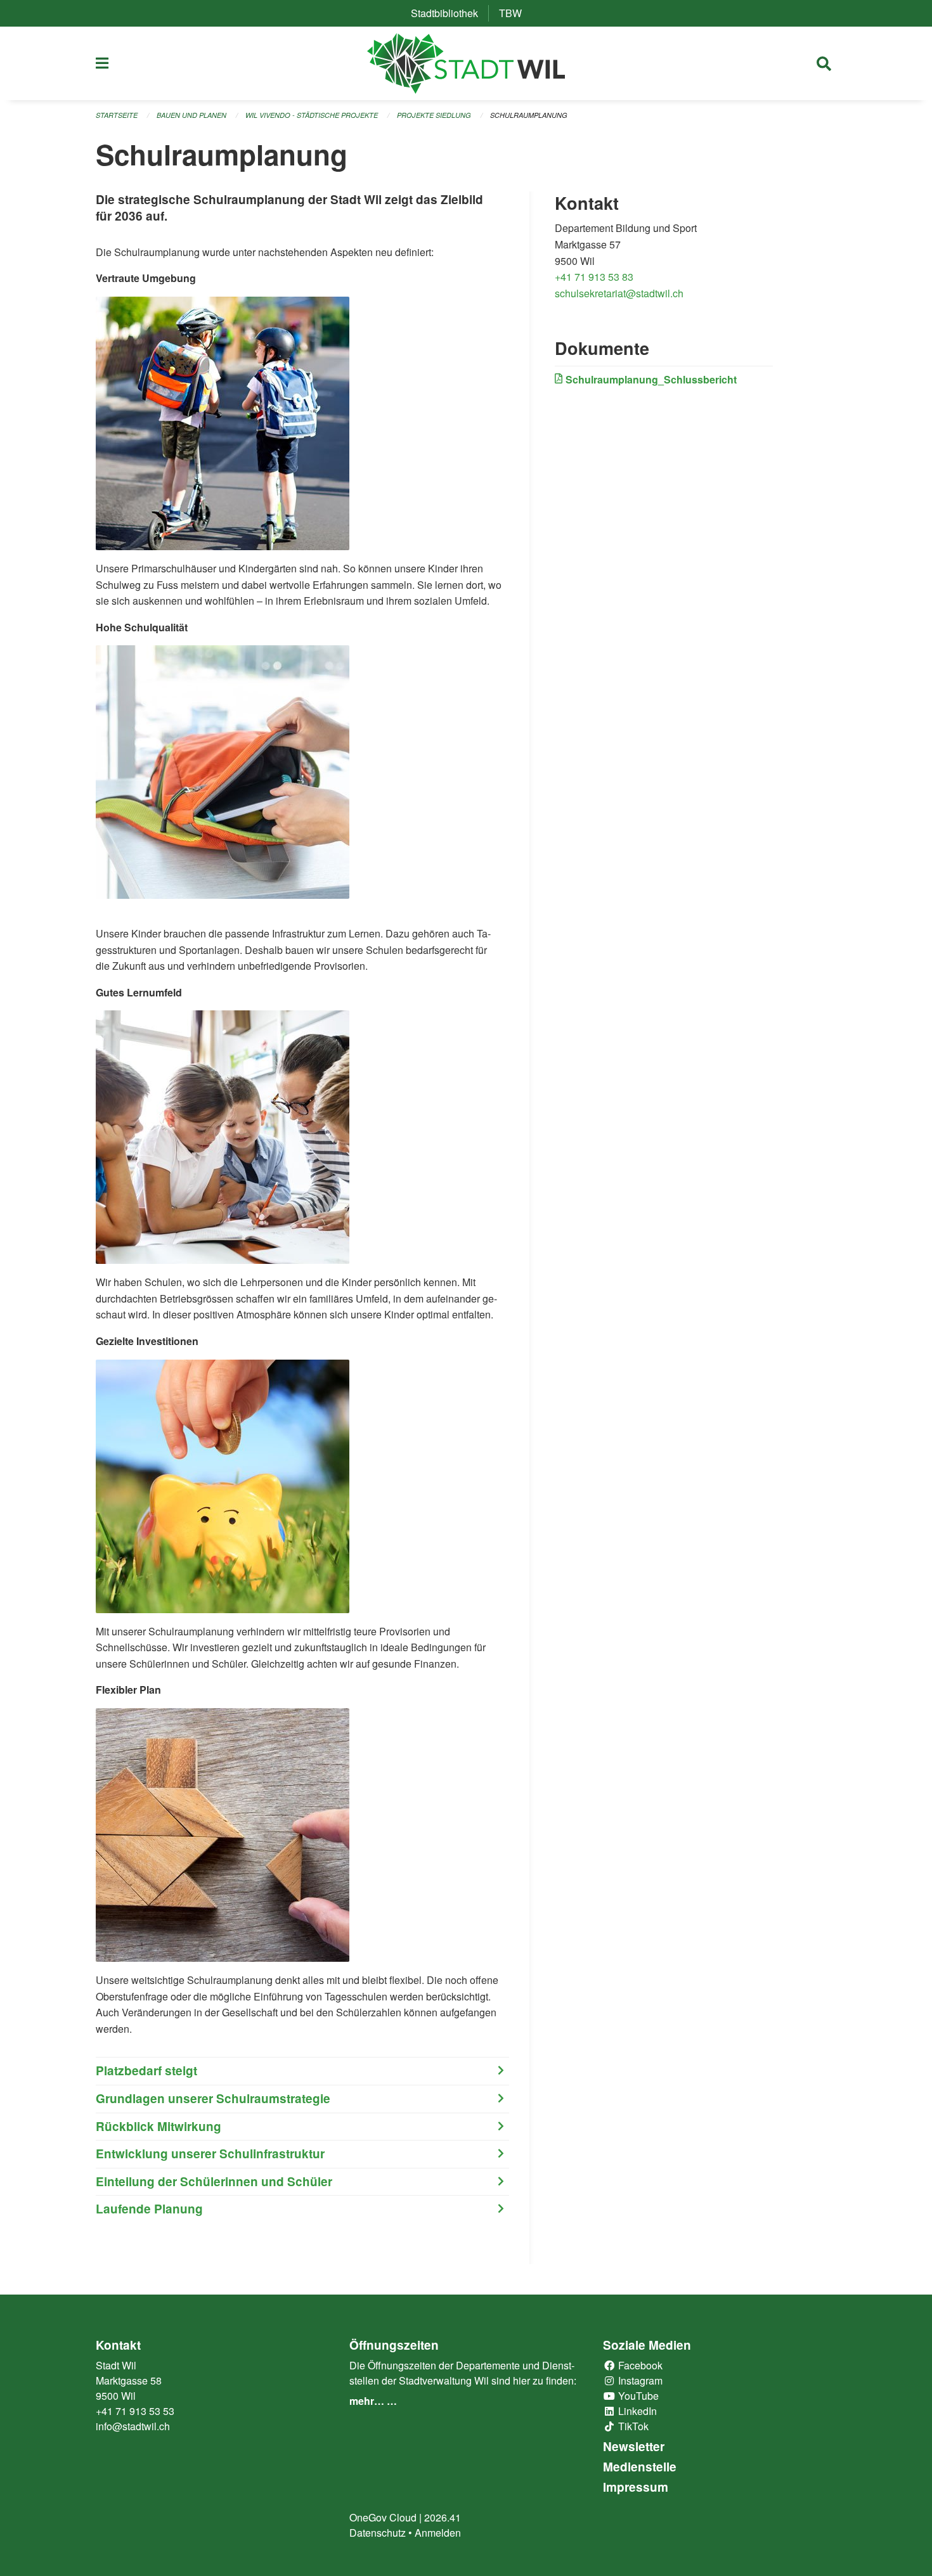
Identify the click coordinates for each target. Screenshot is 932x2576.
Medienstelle (640, 2467)
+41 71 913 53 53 (135, 2411)
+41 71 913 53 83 (594, 277)
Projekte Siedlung (434, 115)
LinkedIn (636, 2411)
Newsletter (634, 2446)
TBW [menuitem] (515, 13)
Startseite (117, 115)
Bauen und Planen (191, 115)
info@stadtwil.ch (133, 2426)
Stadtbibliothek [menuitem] (450, 13)
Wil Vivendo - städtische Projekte (312, 115)
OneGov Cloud (383, 2517)
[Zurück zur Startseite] (466, 63)
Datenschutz (378, 2533)
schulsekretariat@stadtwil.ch (619, 293)
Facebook (639, 2365)
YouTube (637, 2396)
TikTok (632, 2426)
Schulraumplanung (529, 115)
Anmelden (438, 2533)
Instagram (639, 2380)
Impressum (636, 2487)
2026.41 (443, 2517)
